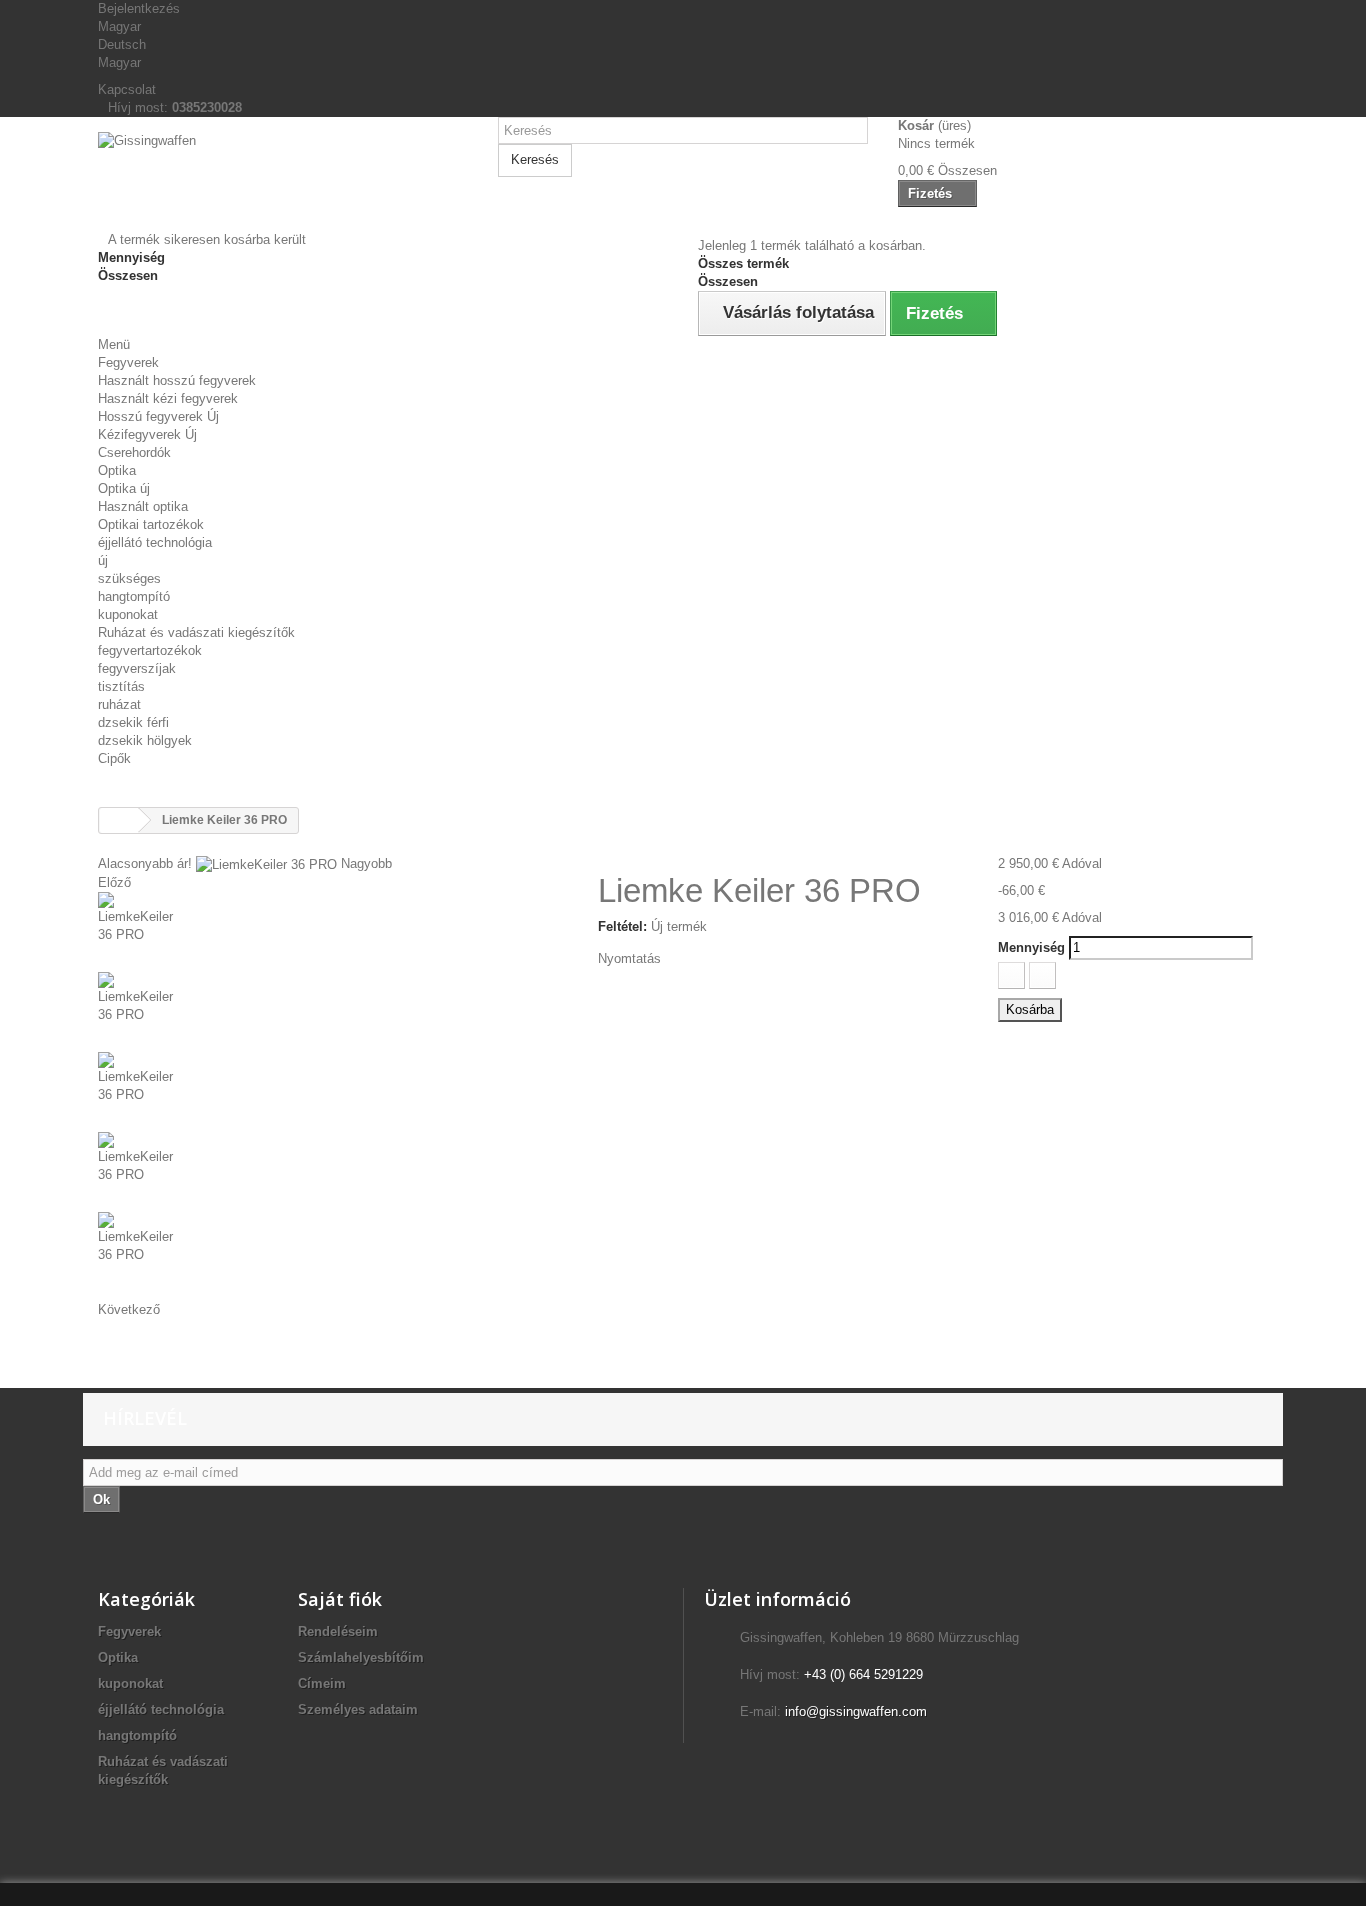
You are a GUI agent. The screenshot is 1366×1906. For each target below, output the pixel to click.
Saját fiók (340, 1599)
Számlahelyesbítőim (361, 1657)
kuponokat (128, 614)
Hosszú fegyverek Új (158, 416)
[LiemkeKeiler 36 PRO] (333, 932)
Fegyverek (128, 362)
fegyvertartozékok (150, 650)
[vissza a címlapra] (119, 820)
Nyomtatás (629, 958)
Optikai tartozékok (151, 524)
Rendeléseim (338, 1631)
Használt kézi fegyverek (168, 398)
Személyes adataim (358, 1709)
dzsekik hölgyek (145, 740)
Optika (117, 470)
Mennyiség (1031, 947)
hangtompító (134, 596)
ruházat (119, 704)
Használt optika (143, 506)
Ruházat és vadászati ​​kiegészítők (196, 632)
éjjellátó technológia (155, 542)
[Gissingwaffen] (283, 181)
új (103, 560)
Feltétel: (622, 926)
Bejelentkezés (139, 8)
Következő (129, 1309)
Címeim (322, 1683)
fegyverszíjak (137, 668)
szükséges (129, 578)
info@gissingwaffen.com (856, 1711)
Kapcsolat (127, 89)
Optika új (124, 488)
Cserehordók (134, 452)
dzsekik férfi (133, 722)
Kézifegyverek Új (147, 434)
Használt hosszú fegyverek (177, 380)
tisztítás (121, 686)
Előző (114, 882)
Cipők (114, 758)
